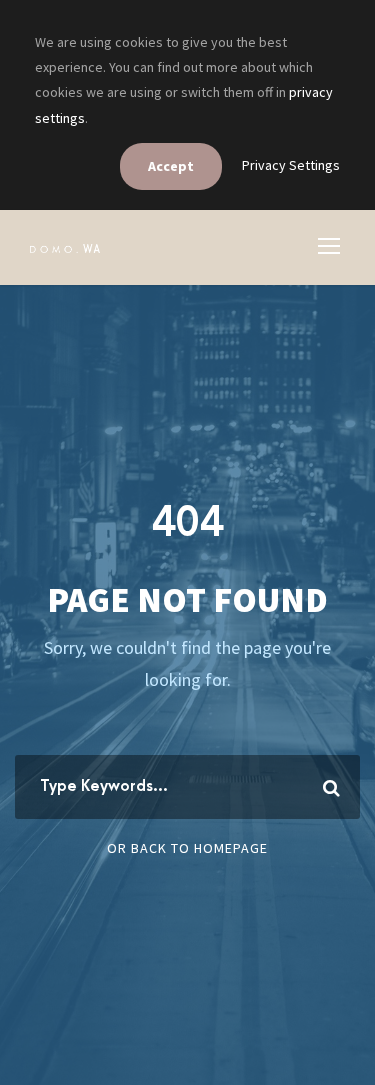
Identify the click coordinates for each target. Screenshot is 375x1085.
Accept (171, 166)
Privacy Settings (291, 165)
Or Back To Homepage (187, 848)
